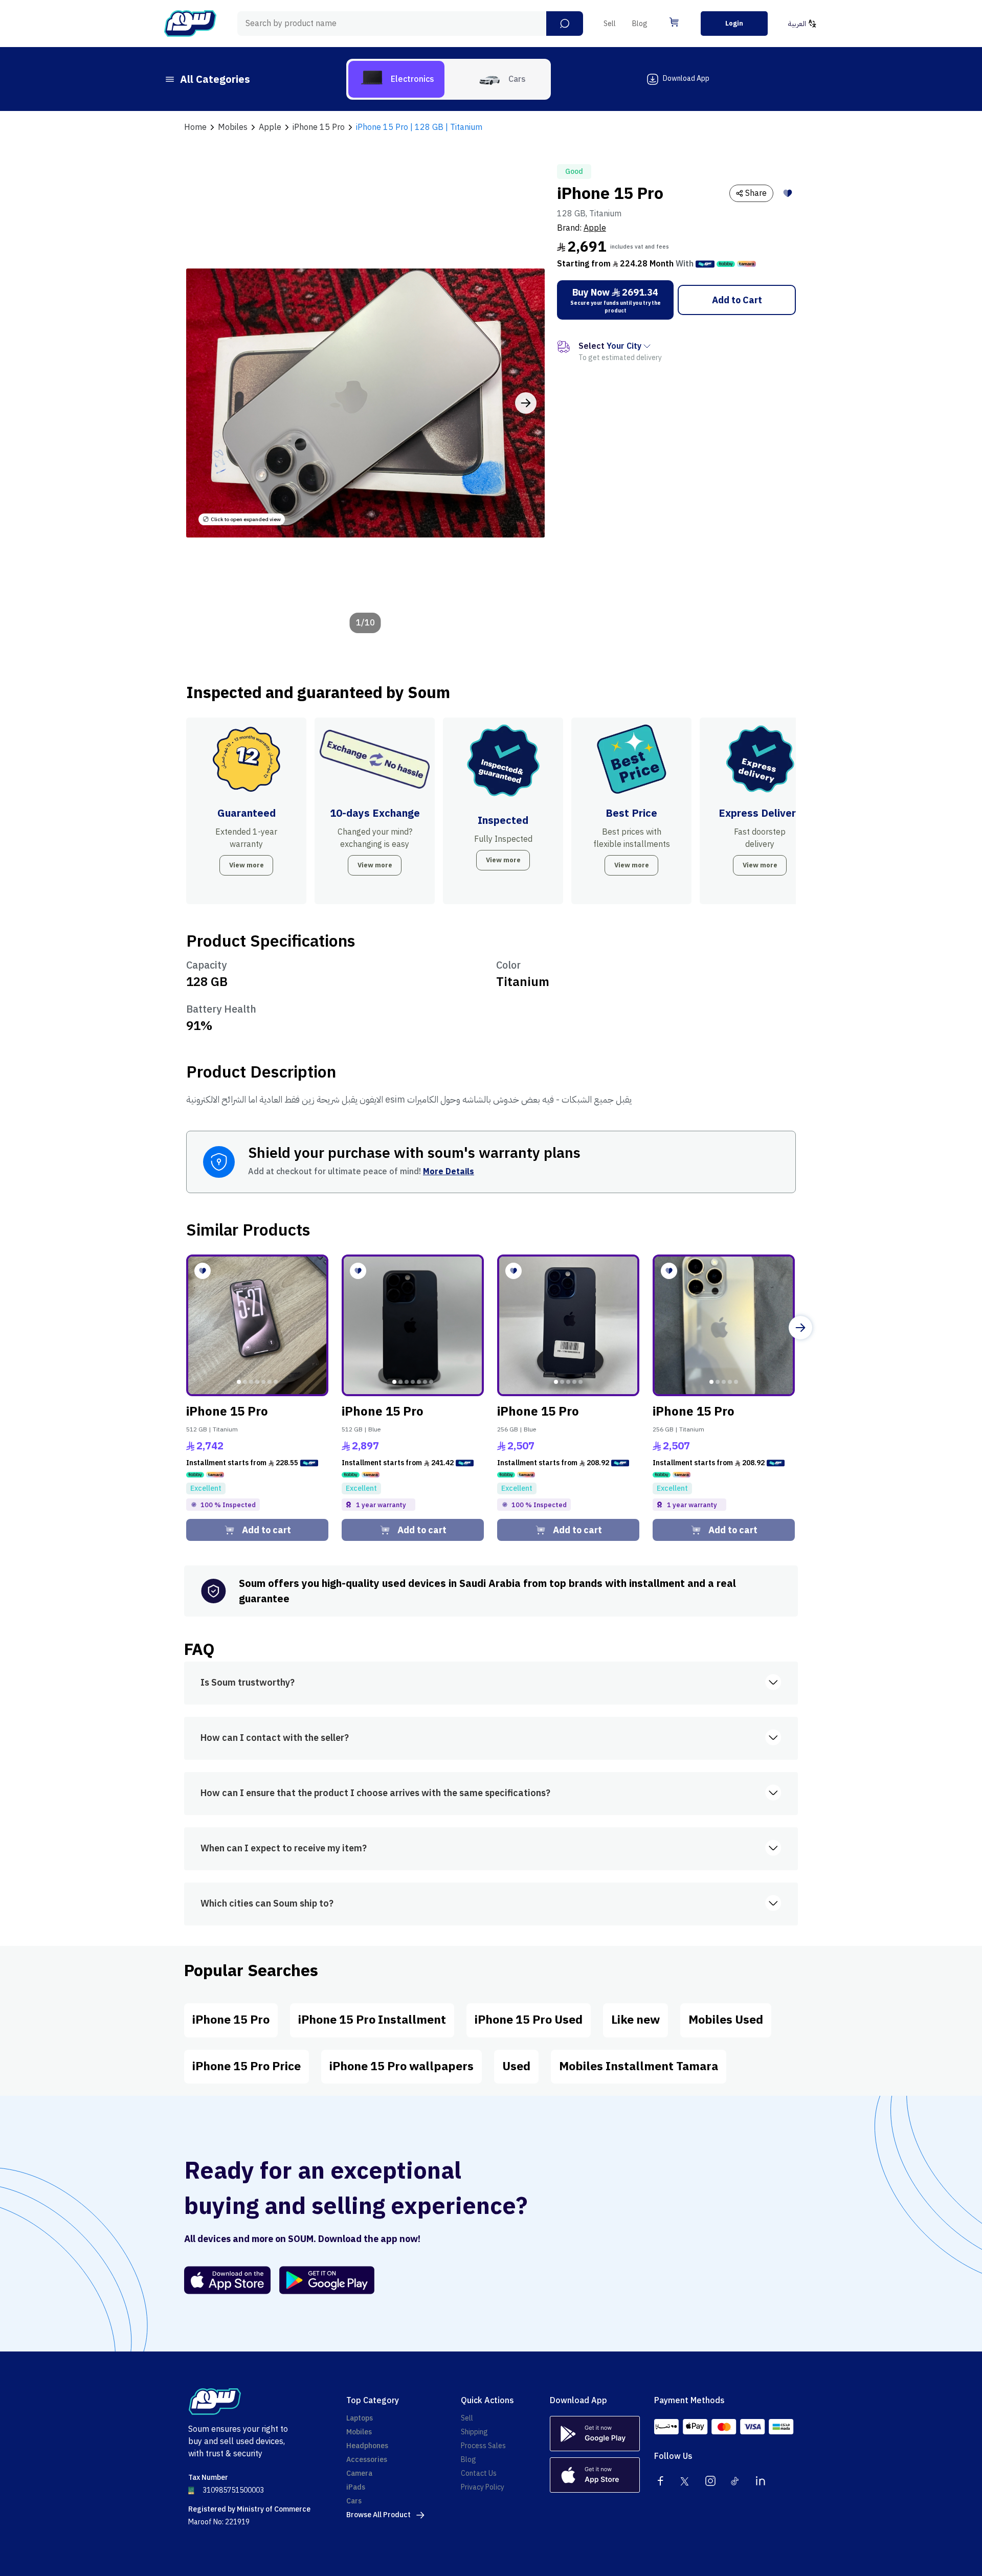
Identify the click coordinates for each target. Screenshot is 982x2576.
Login (734, 23)
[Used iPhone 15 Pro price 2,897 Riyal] (413, 1326)
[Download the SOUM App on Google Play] (323, 2280)
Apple (595, 228)
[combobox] (410, 24)
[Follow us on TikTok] (735, 2481)
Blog (640, 24)
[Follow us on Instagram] (710, 2481)
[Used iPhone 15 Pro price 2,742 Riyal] (257, 1326)
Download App (686, 79)
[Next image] (526, 403)
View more (247, 865)
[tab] (396, 79)
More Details (449, 1172)
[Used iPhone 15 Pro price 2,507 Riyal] (568, 1326)
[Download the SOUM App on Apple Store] (228, 2280)
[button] (565, 24)
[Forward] (800, 1328)
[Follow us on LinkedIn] (761, 2481)
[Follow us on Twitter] (685, 2481)
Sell (610, 24)
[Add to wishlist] (788, 193)
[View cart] (674, 22)
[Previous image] (205, 403)
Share (756, 193)
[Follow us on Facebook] (660, 2481)
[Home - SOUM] (190, 24)
